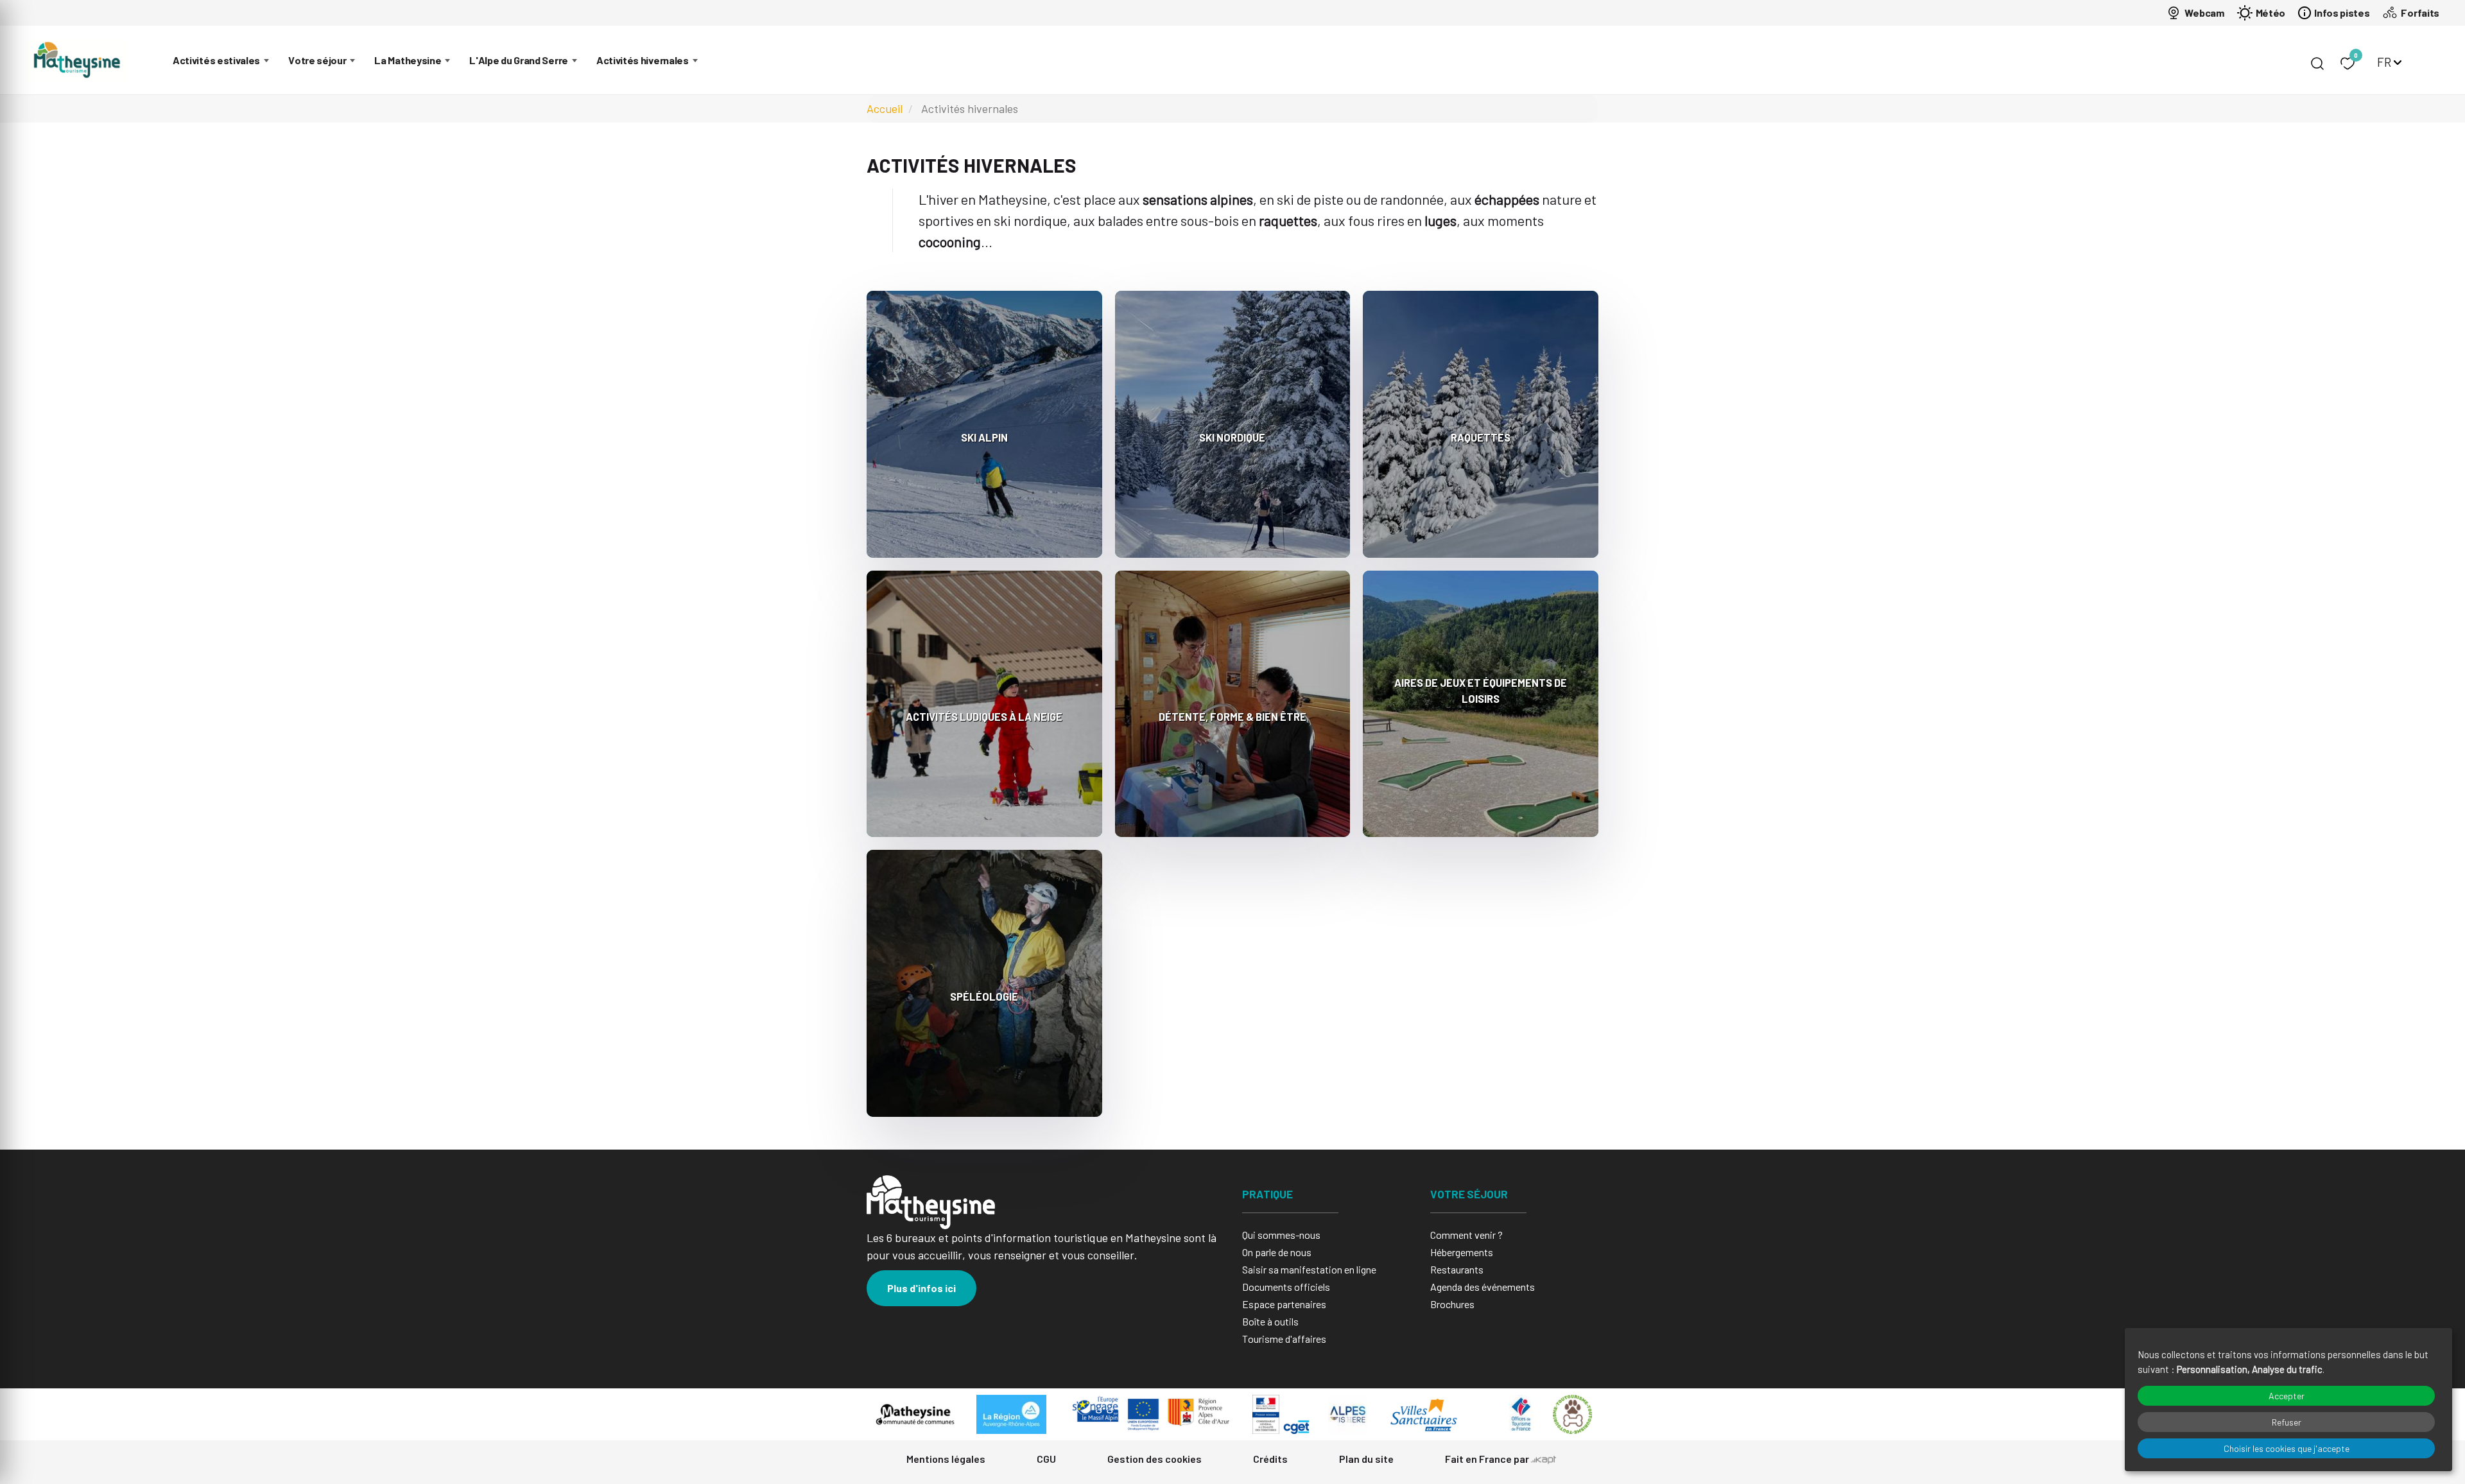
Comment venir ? (1466, 1235)
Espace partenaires (1284, 1304)
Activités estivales (216, 60)
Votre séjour (317, 60)
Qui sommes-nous (1281, 1235)
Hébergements (1462, 1252)
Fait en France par (1488, 1459)
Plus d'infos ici (921, 1288)
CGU (1046, 1459)
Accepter (2287, 1396)
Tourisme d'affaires (1284, 1339)
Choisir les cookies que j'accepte (2287, 1448)
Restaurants (1457, 1269)
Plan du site (1366, 1459)
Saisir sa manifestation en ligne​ (1309, 1269)
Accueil (885, 108)
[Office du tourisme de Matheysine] (77, 60)
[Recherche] (2317, 64)
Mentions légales (946, 1459)
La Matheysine (408, 60)
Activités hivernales (643, 60)
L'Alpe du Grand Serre (519, 60)
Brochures (1452, 1304)
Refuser (2287, 1422)
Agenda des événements (1483, 1287)
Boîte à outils (1270, 1321)
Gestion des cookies (1155, 1459)
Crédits (1270, 1459)
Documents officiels (1286, 1287)
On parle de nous (1277, 1252)
